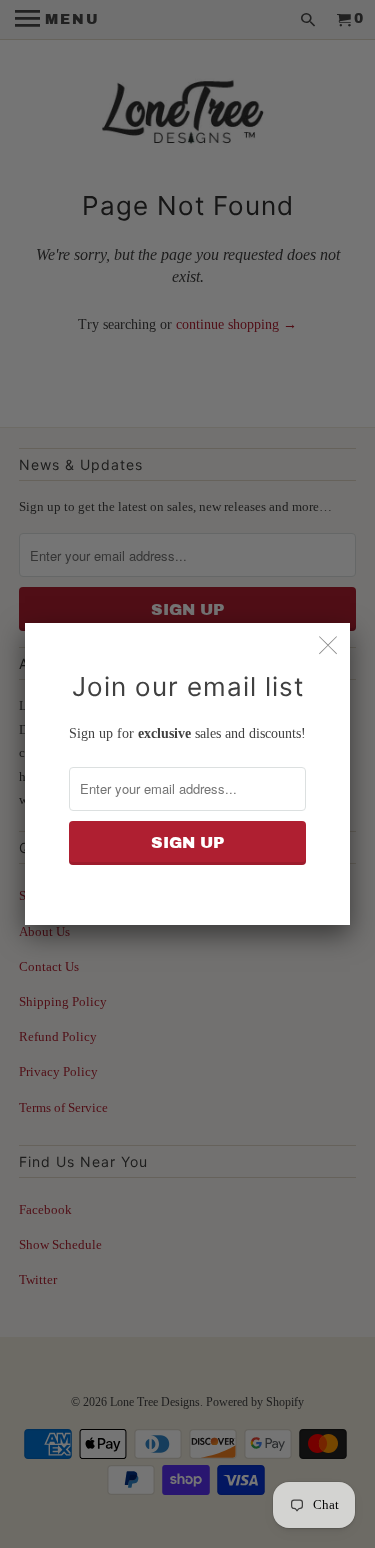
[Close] (328, 645)
